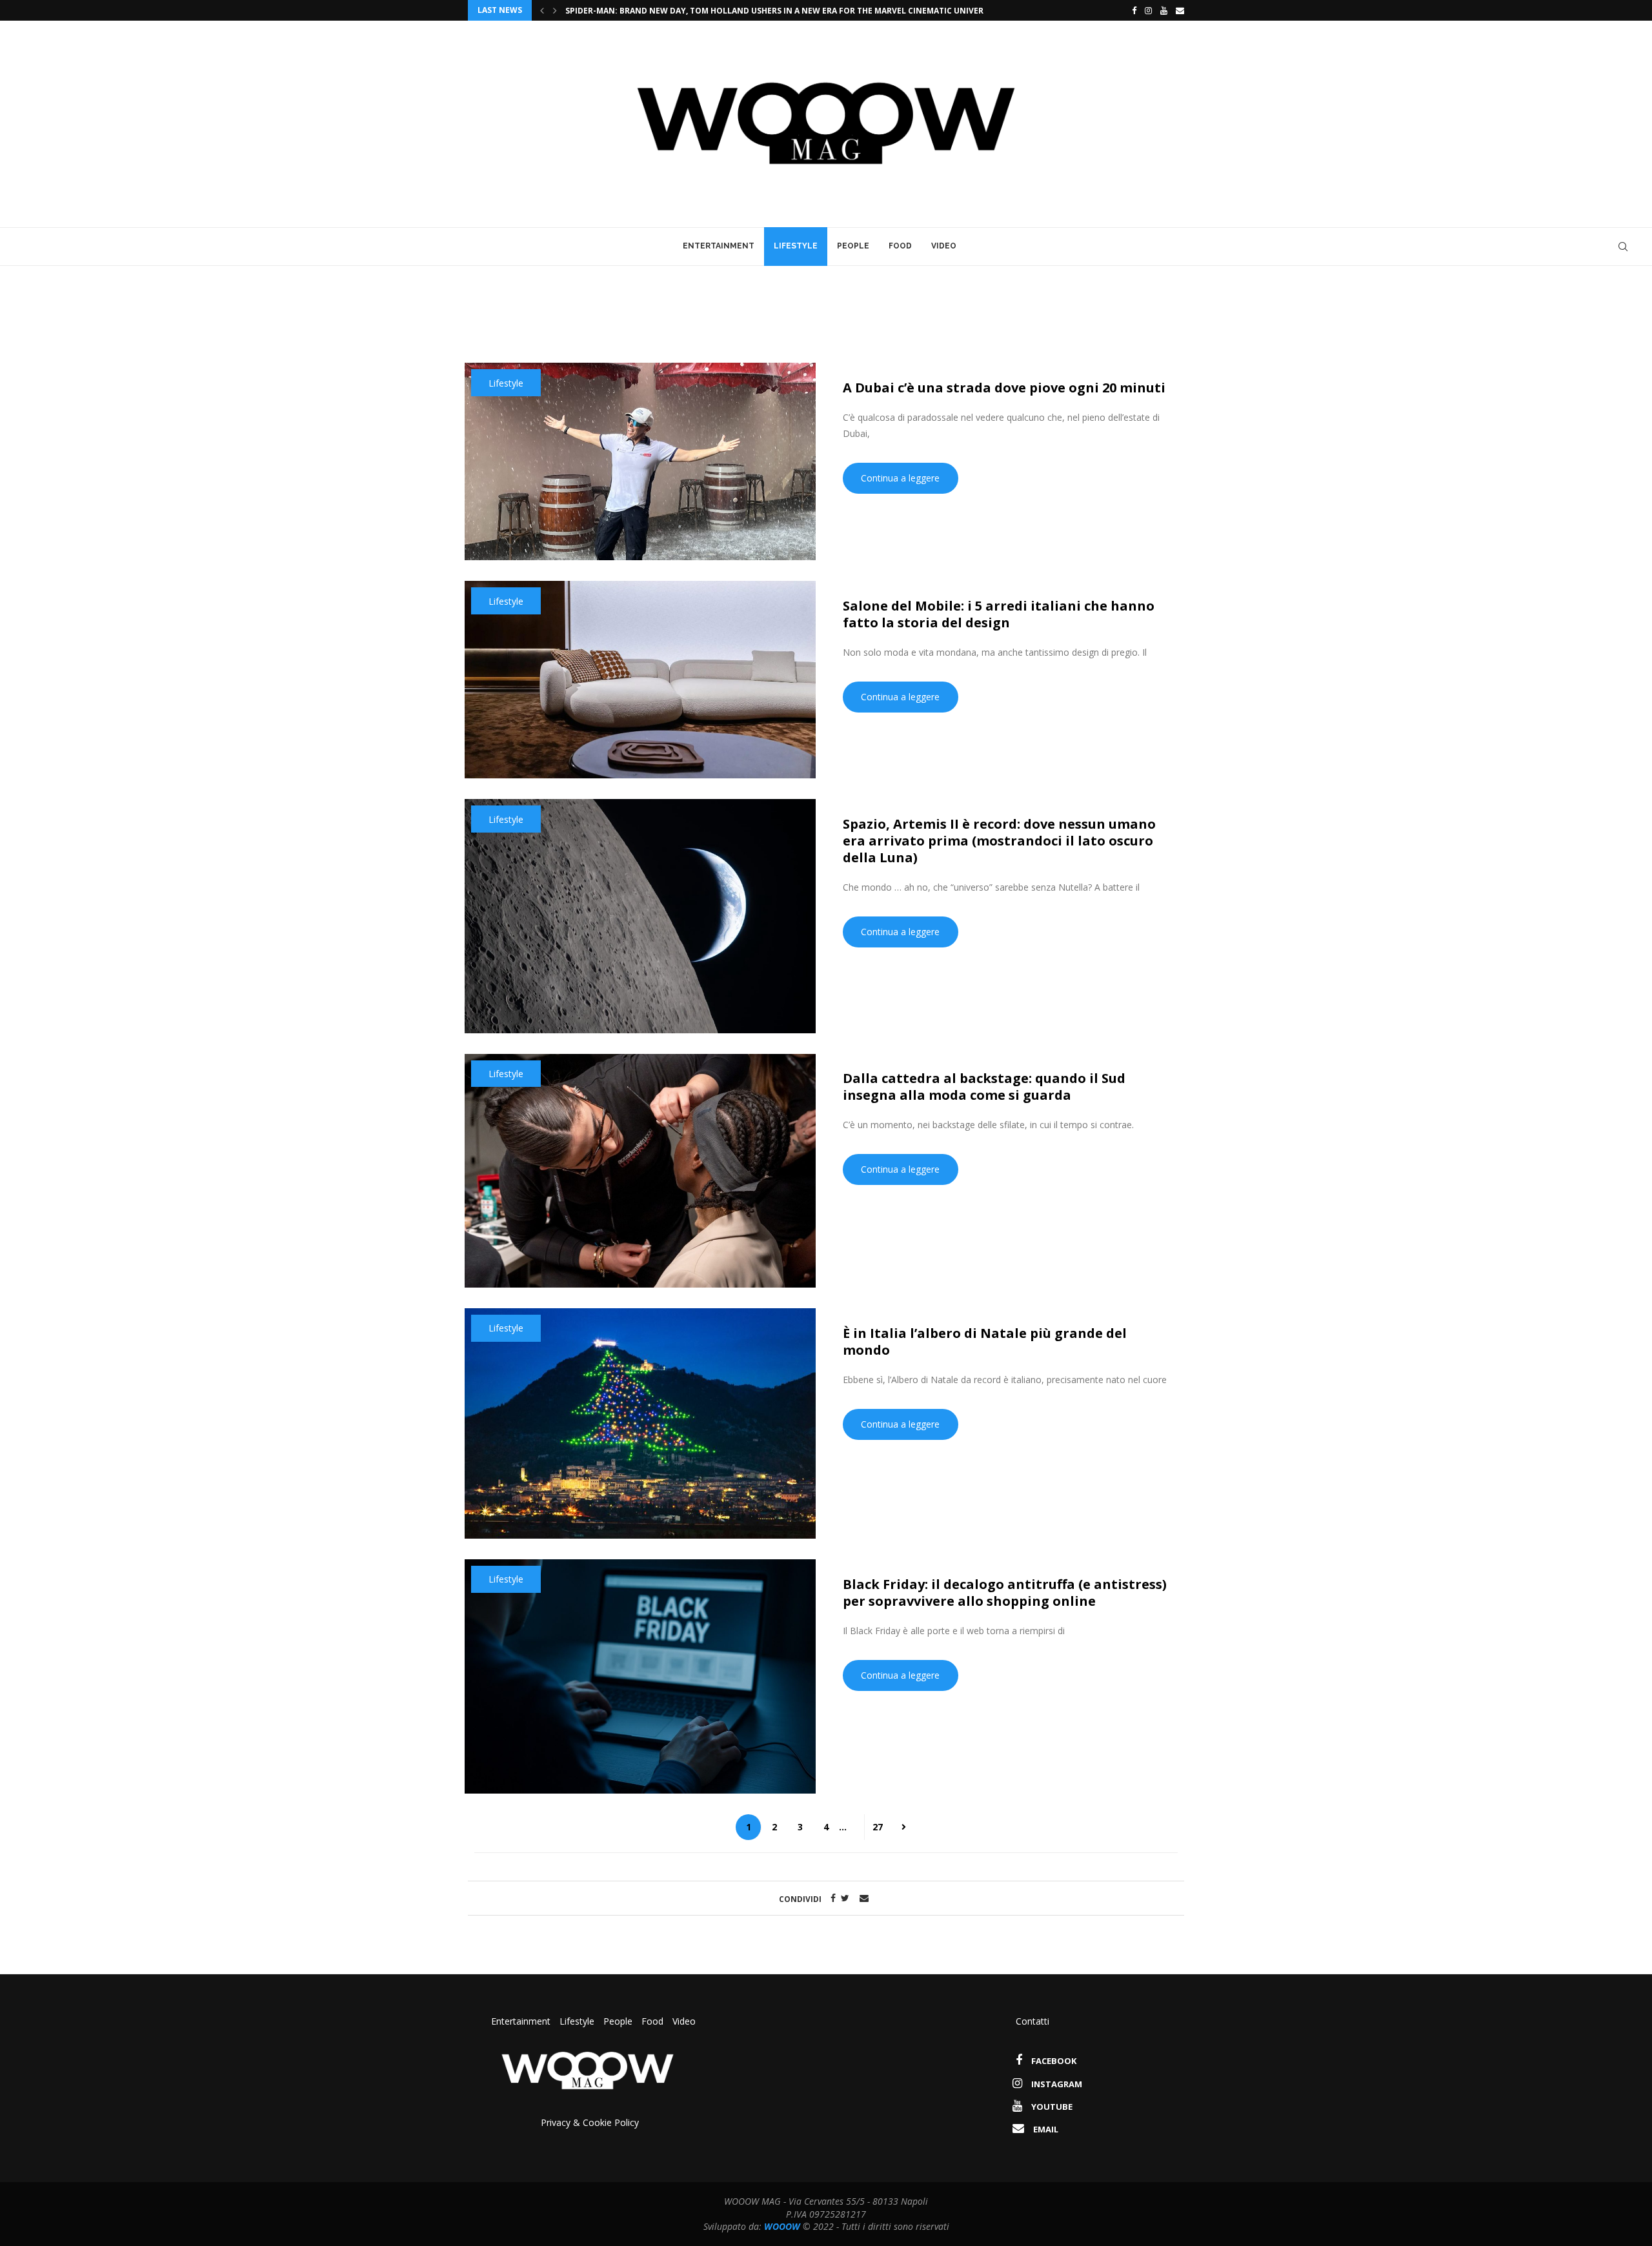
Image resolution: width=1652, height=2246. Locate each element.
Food (900, 246)
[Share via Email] (864, 1898)
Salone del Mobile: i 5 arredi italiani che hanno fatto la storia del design (999, 614)
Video (944, 246)
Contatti (1032, 2021)
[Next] (555, 10)
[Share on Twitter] (845, 1898)
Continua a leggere (900, 478)
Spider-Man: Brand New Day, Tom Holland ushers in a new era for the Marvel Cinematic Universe (791, 11)
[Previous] (542, 10)
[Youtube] (1164, 10)
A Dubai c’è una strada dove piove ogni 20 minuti (1004, 388)
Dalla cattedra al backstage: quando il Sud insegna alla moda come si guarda (984, 1087)
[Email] (1180, 10)
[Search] (1623, 247)
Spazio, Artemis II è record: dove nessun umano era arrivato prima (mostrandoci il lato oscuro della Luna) (999, 841)
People (853, 246)
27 (878, 1827)
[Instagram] (1148, 10)
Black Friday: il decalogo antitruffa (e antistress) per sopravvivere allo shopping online (1005, 1593)
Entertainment (719, 246)
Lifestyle (796, 246)
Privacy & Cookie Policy (590, 2122)
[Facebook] (1131, 10)
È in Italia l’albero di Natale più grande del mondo (985, 1341)
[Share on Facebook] (830, 1898)
